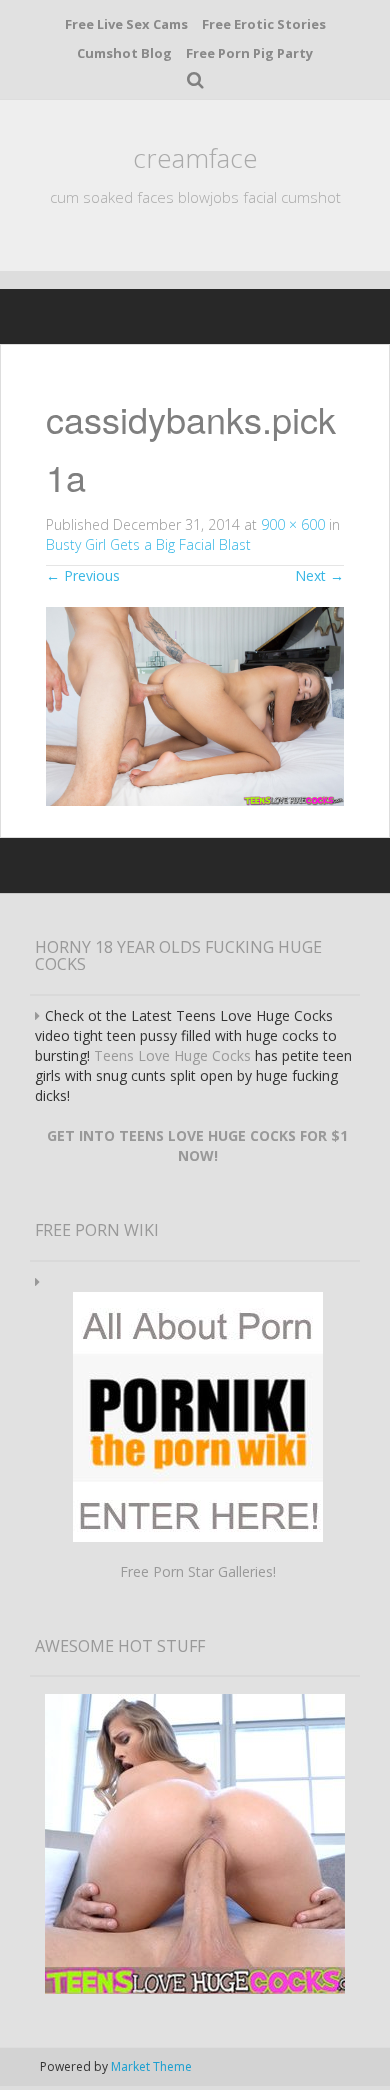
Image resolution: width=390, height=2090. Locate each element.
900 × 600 (293, 524)
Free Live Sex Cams (126, 24)
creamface (195, 158)
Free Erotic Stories (264, 24)
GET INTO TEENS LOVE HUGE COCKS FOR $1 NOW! (197, 1145)
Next (319, 575)
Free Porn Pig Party (249, 53)
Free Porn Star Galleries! (198, 1571)
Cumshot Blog (124, 53)
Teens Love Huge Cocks (172, 1055)
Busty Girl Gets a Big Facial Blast (148, 544)
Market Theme (151, 2066)
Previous (83, 575)
